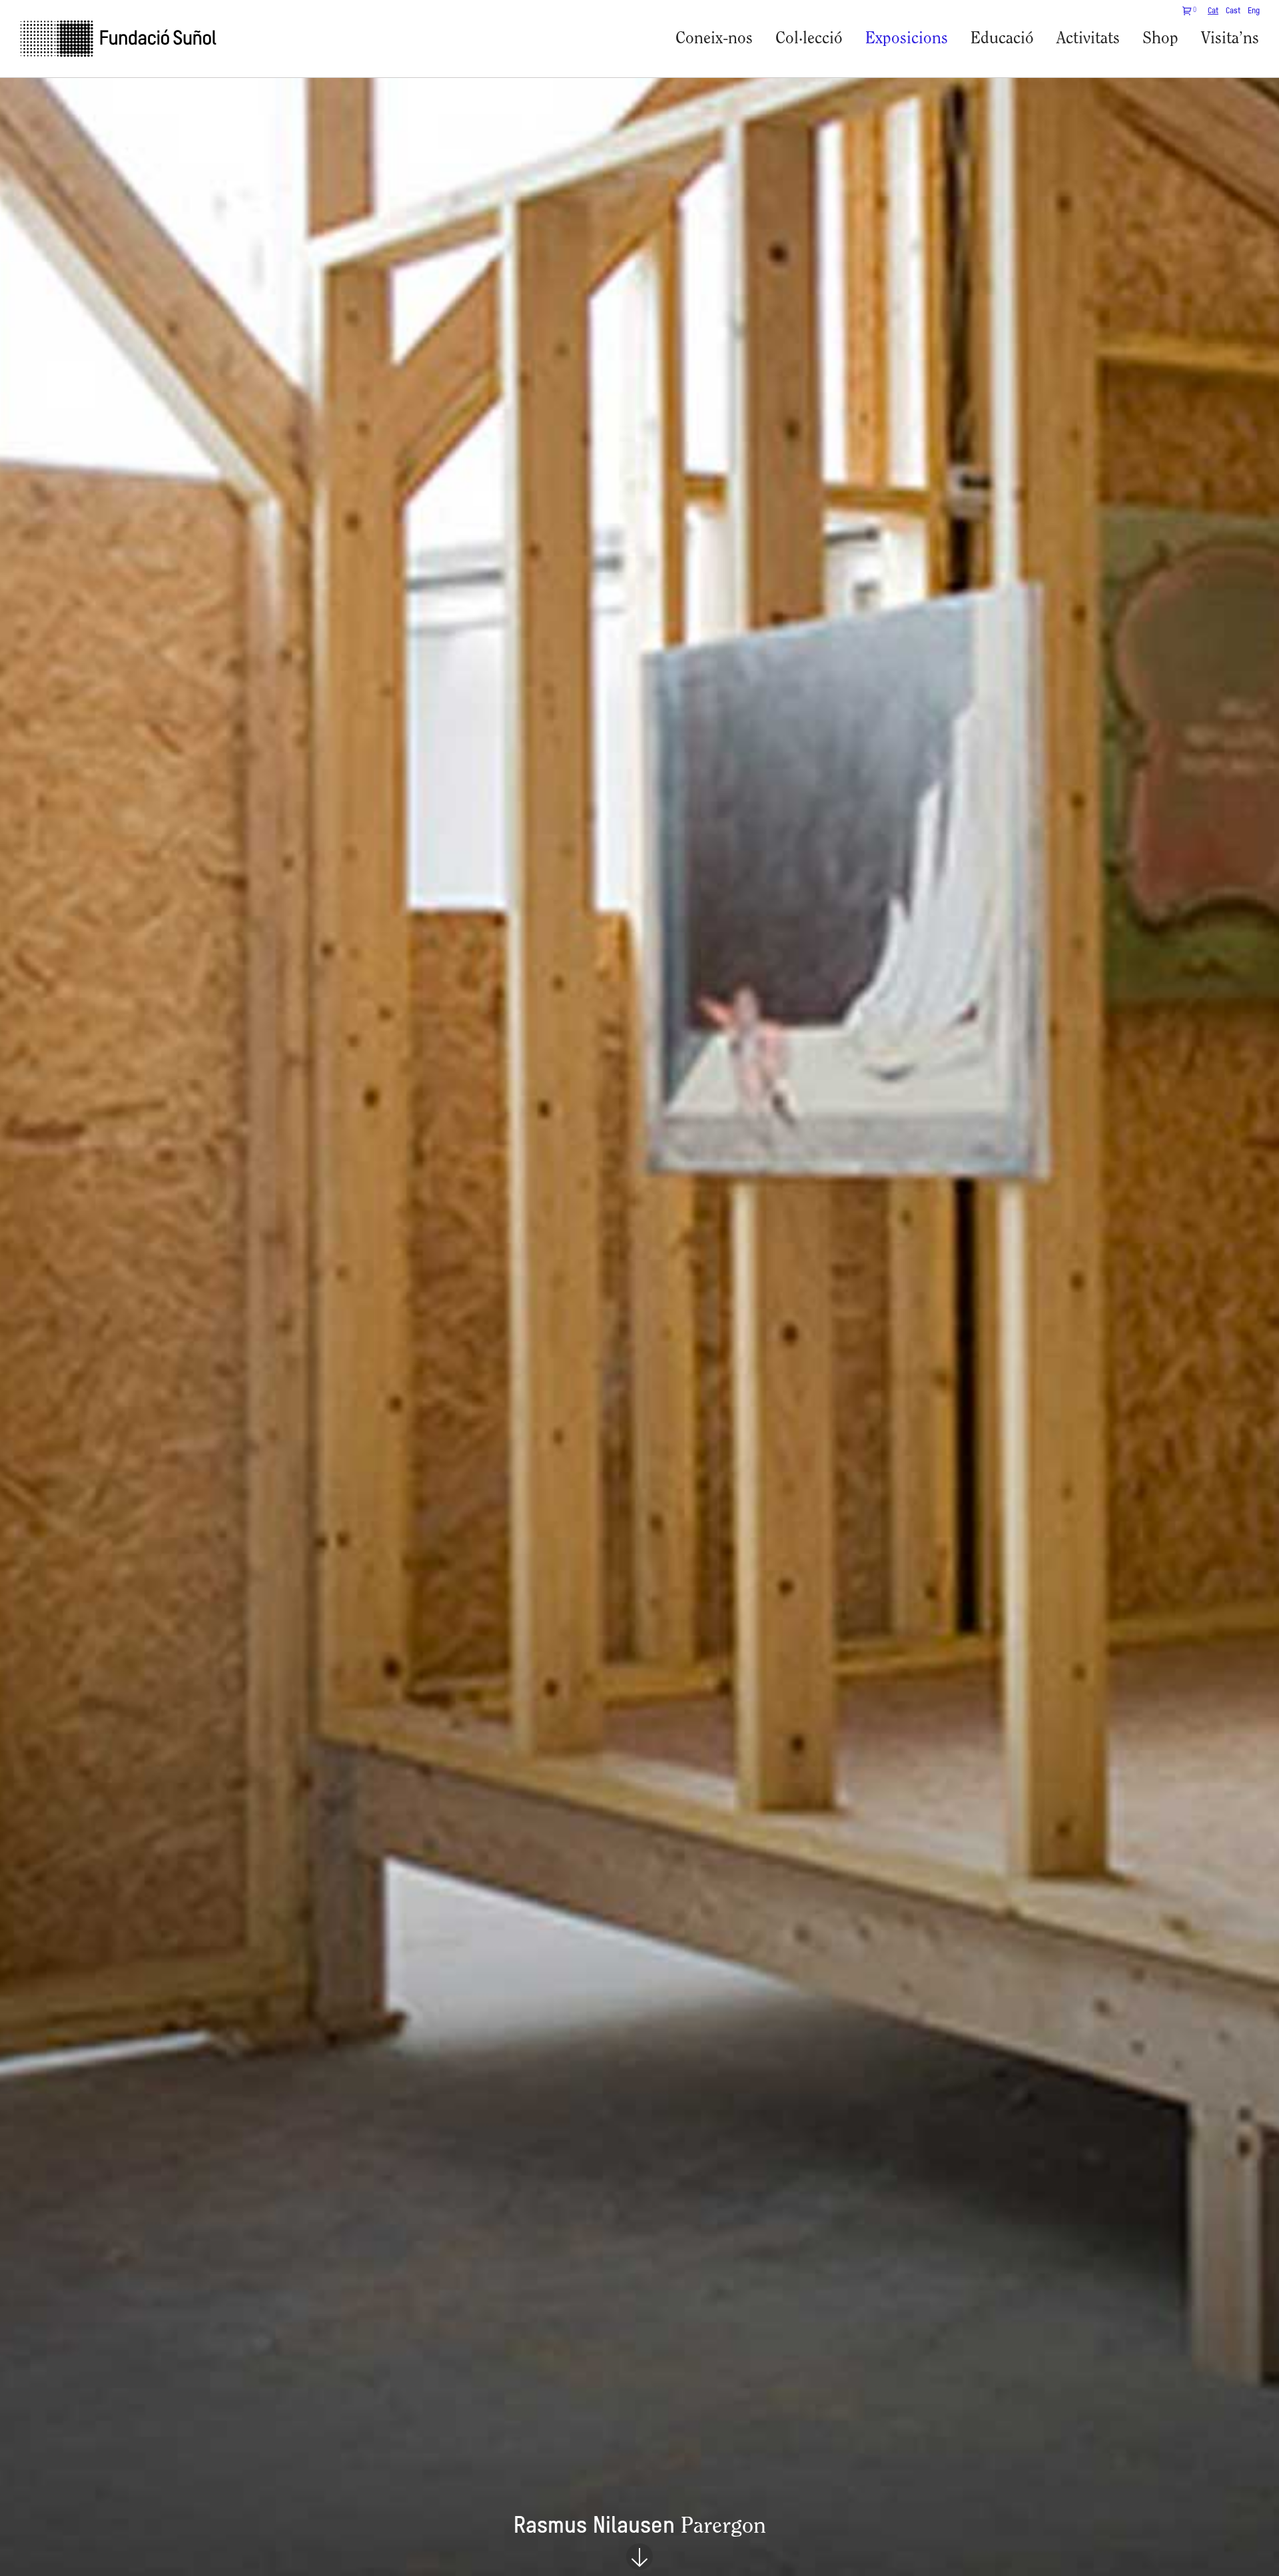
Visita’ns (1230, 39)
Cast (1233, 11)
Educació (1002, 39)
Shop (1160, 39)
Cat (1213, 11)
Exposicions (907, 39)
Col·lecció (809, 39)
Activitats (1088, 39)
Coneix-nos (714, 39)
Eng (1254, 11)
